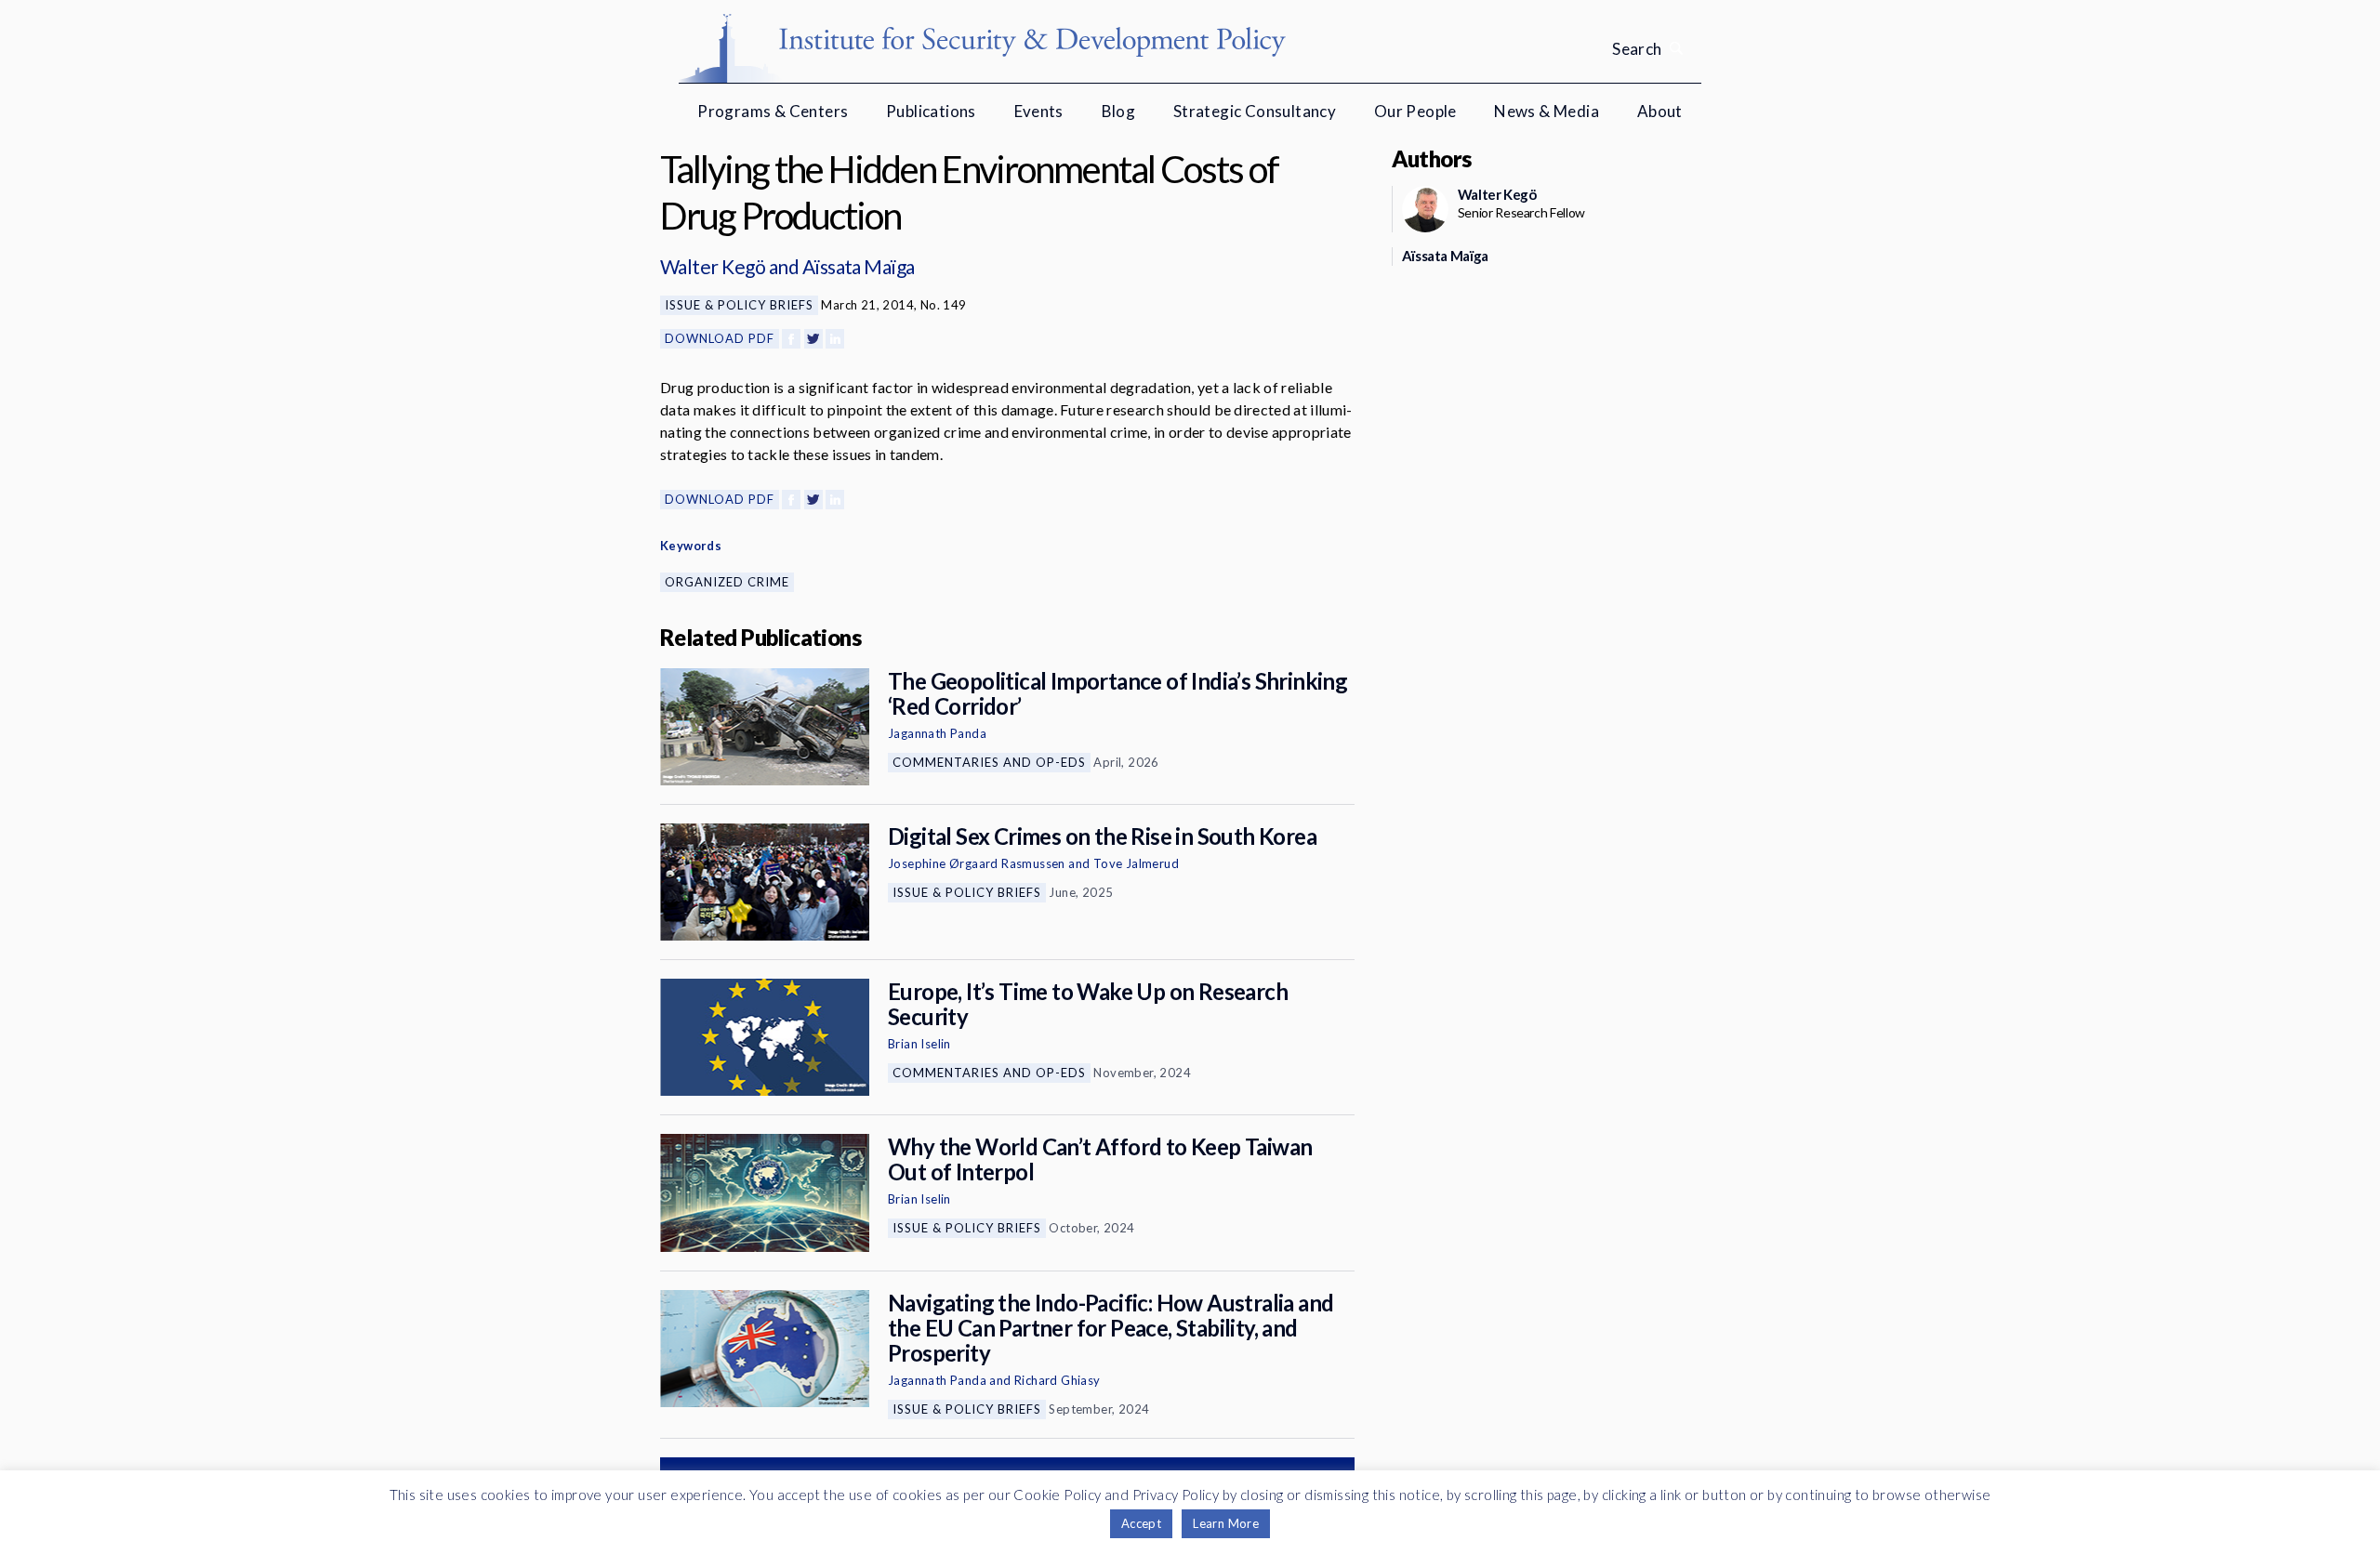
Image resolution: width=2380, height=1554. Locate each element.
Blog (1119, 111)
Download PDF (720, 338)
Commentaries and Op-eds (989, 762)
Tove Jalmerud (1136, 863)
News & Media (1547, 111)
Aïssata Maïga (859, 266)
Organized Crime (727, 582)
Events (1039, 111)
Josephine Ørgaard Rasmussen (977, 863)
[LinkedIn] (835, 339)
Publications (931, 111)
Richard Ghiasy (1058, 1380)
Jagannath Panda (937, 733)
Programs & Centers (773, 111)
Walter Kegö (713, 266)
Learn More (1226, 1523)
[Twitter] (813, 339)
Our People (1415, 111)
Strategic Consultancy (1255, 111)
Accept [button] (1141, 1523)
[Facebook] (791, 339)
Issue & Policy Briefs (739, 305)
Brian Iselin (919, 1044)
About (1660, 111)
